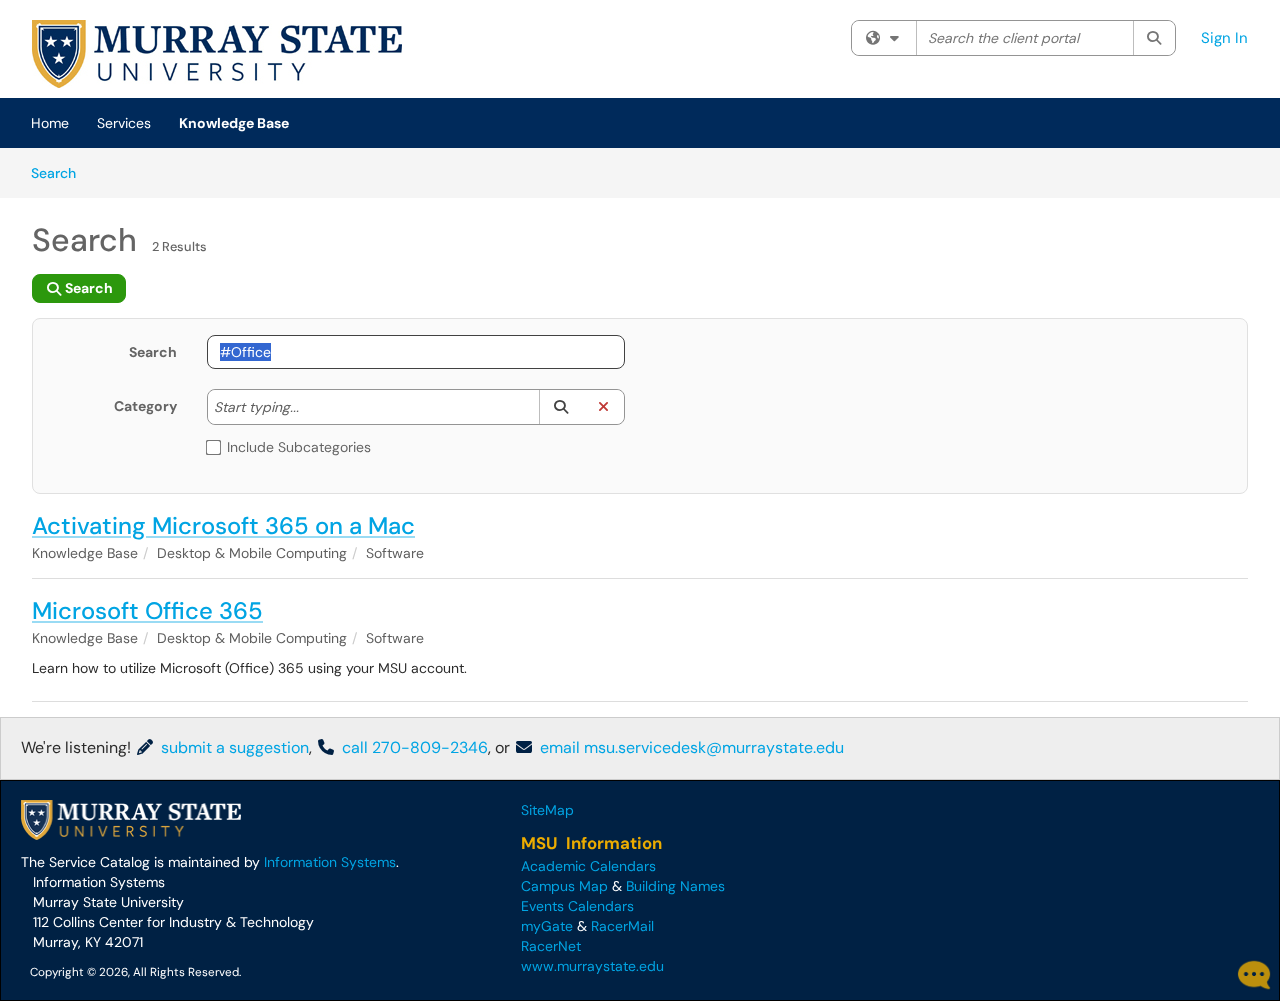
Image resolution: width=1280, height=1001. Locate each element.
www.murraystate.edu (592, 966)
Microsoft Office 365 (147, 610)
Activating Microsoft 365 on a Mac (223, 525)
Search (60, 172)
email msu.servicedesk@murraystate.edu (690, 747)
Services (124, 123)
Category (145, 406)
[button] (560, 407)
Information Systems (330, 862)
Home (50, 123)
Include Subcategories (299, 447)
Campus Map (564, 886)
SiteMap (547, 810)
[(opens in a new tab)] (217, 54)
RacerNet (551, 946)
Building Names (675, 886)
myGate (547, 926)
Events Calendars (577, 906)
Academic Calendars (588, 866)
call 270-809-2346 (413, 747)
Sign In (1224, 38)
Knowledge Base (234, 123)
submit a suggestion (233, 747)
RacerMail (622, 926)
